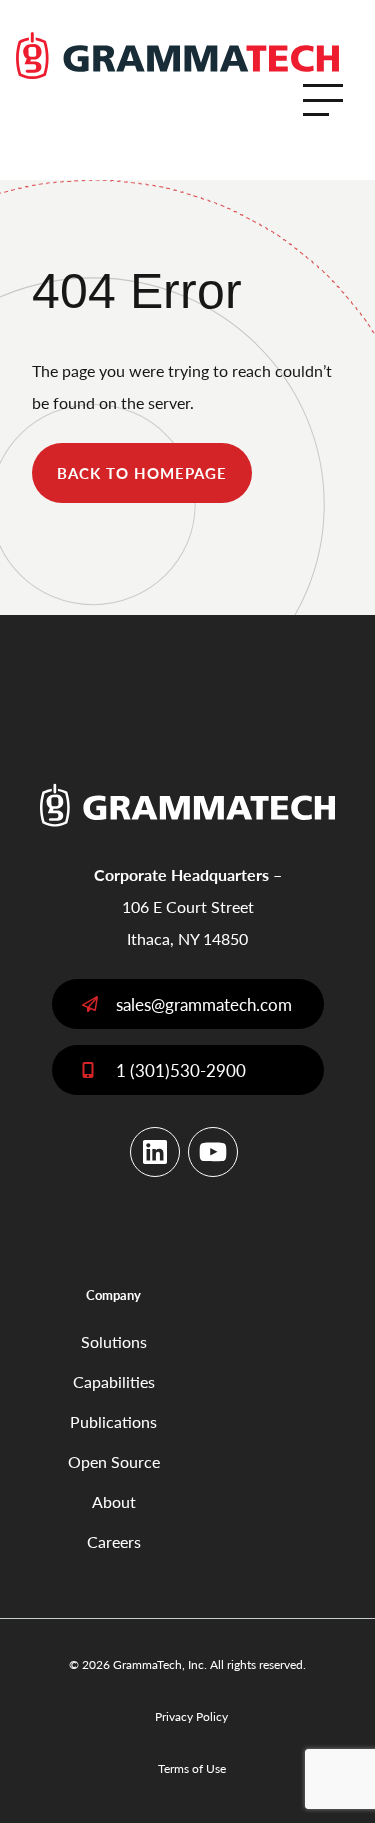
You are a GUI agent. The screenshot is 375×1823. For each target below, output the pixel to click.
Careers (114, 1541)
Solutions (114, 1341)
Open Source (114, 1461)
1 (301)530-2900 (181, 1070)
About (114, 1501)
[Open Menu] (323, 100)
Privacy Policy (191, 1716)
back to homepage (142, 472)
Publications (113, 1421)
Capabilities (114, 1381)
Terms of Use (192, 1768)
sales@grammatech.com (204, 1004)
